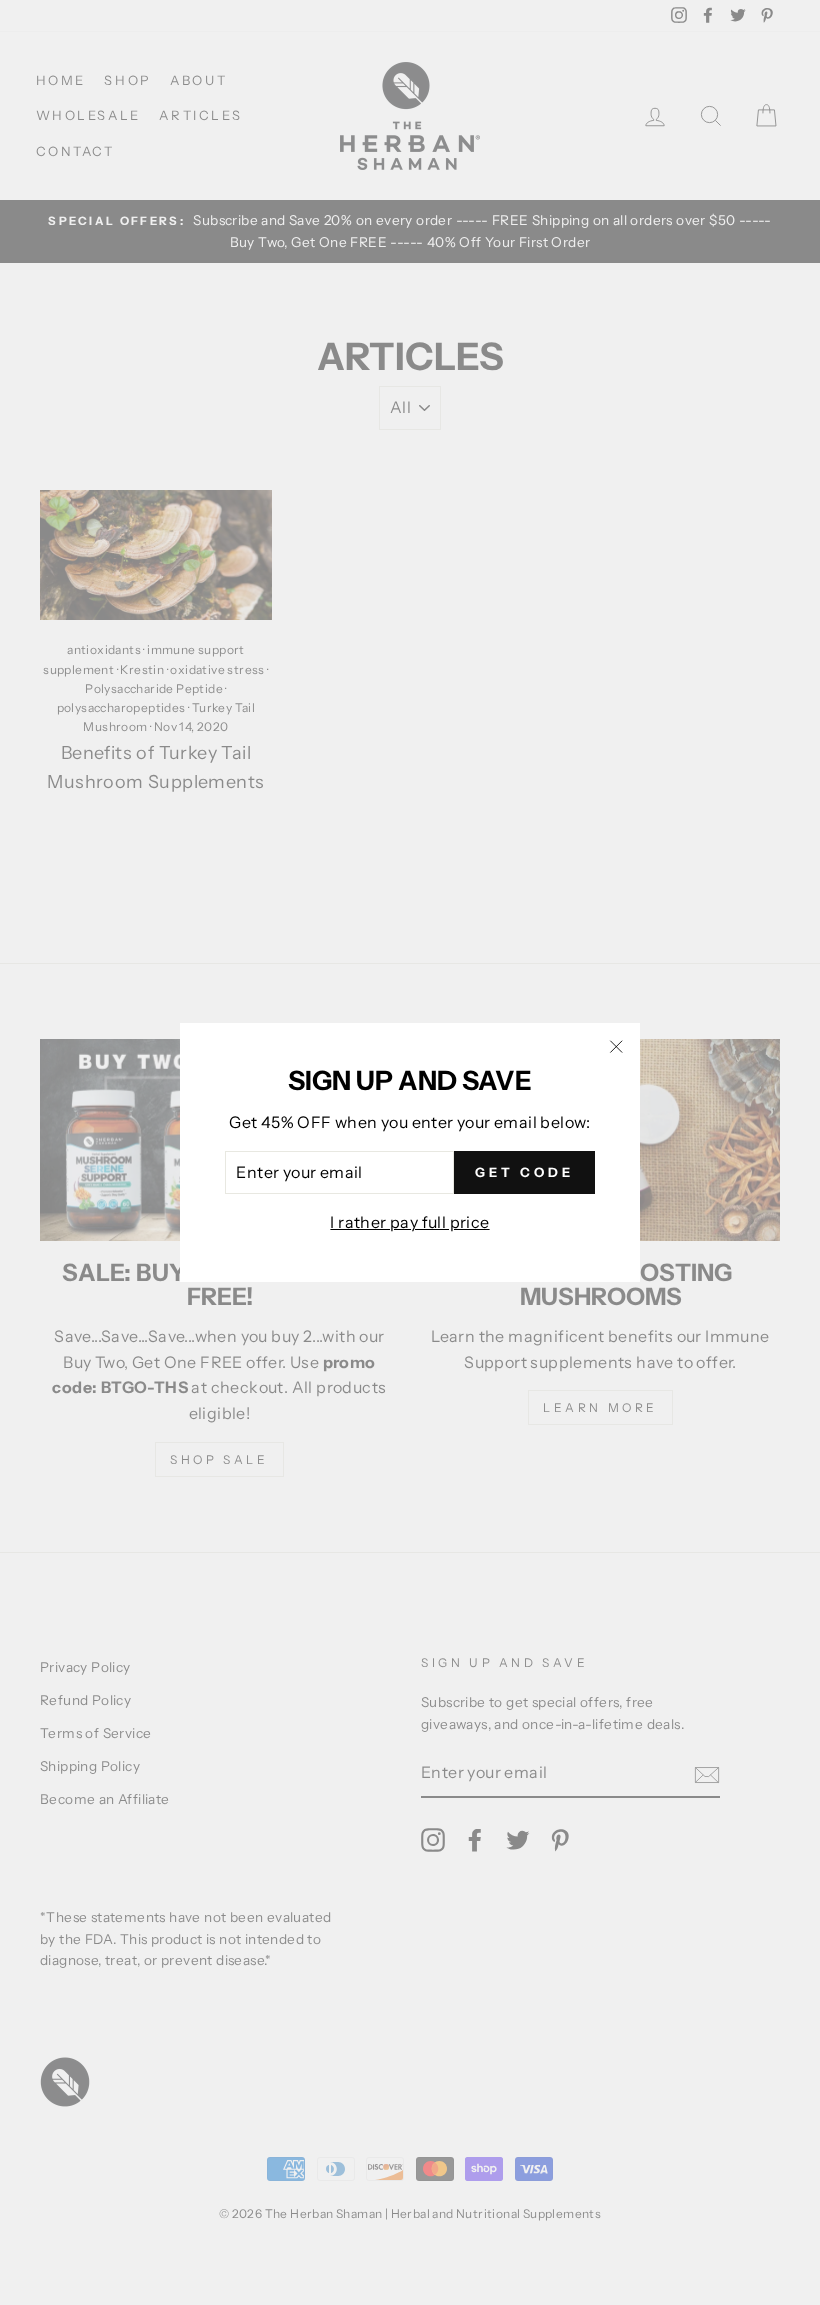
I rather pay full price (409, 1222)
